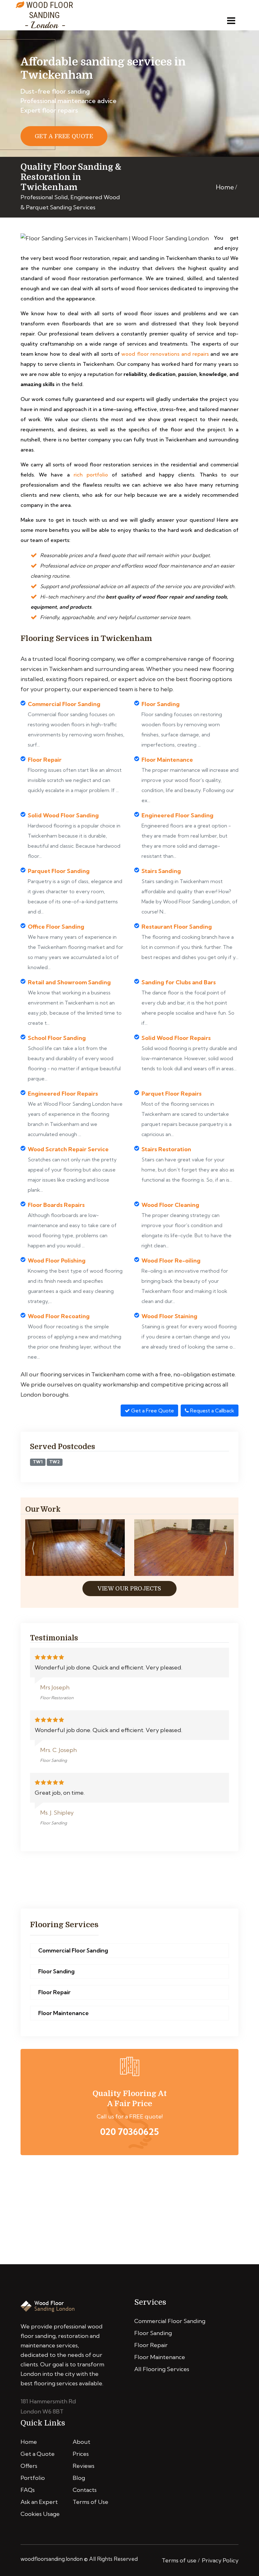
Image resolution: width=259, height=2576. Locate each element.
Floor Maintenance (63, 2013)
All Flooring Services (162, 2369)
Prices (81, 2454)
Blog (79, 2478)
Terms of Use (90, 2502)
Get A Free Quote (64, 136)
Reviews (84, 2466)
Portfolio (33, 2478)
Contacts (85, 2490)
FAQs (28, 2490)
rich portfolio (91, 475)
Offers (29, 2466)
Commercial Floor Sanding (73, 1950)
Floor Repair (54, 1992)
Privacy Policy (220, 2560)
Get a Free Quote (152, 1411)
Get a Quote (38, 2454)
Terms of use (179, 2560)
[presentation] (33, 1549)
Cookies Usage (40, 2514)
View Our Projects (129, 1589)
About (81, 2442)
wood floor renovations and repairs (165, 354)
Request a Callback (212, 1411)
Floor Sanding (56, 1971)
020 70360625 (129, 2132)
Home (225, 187)
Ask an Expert (39, 2502)
